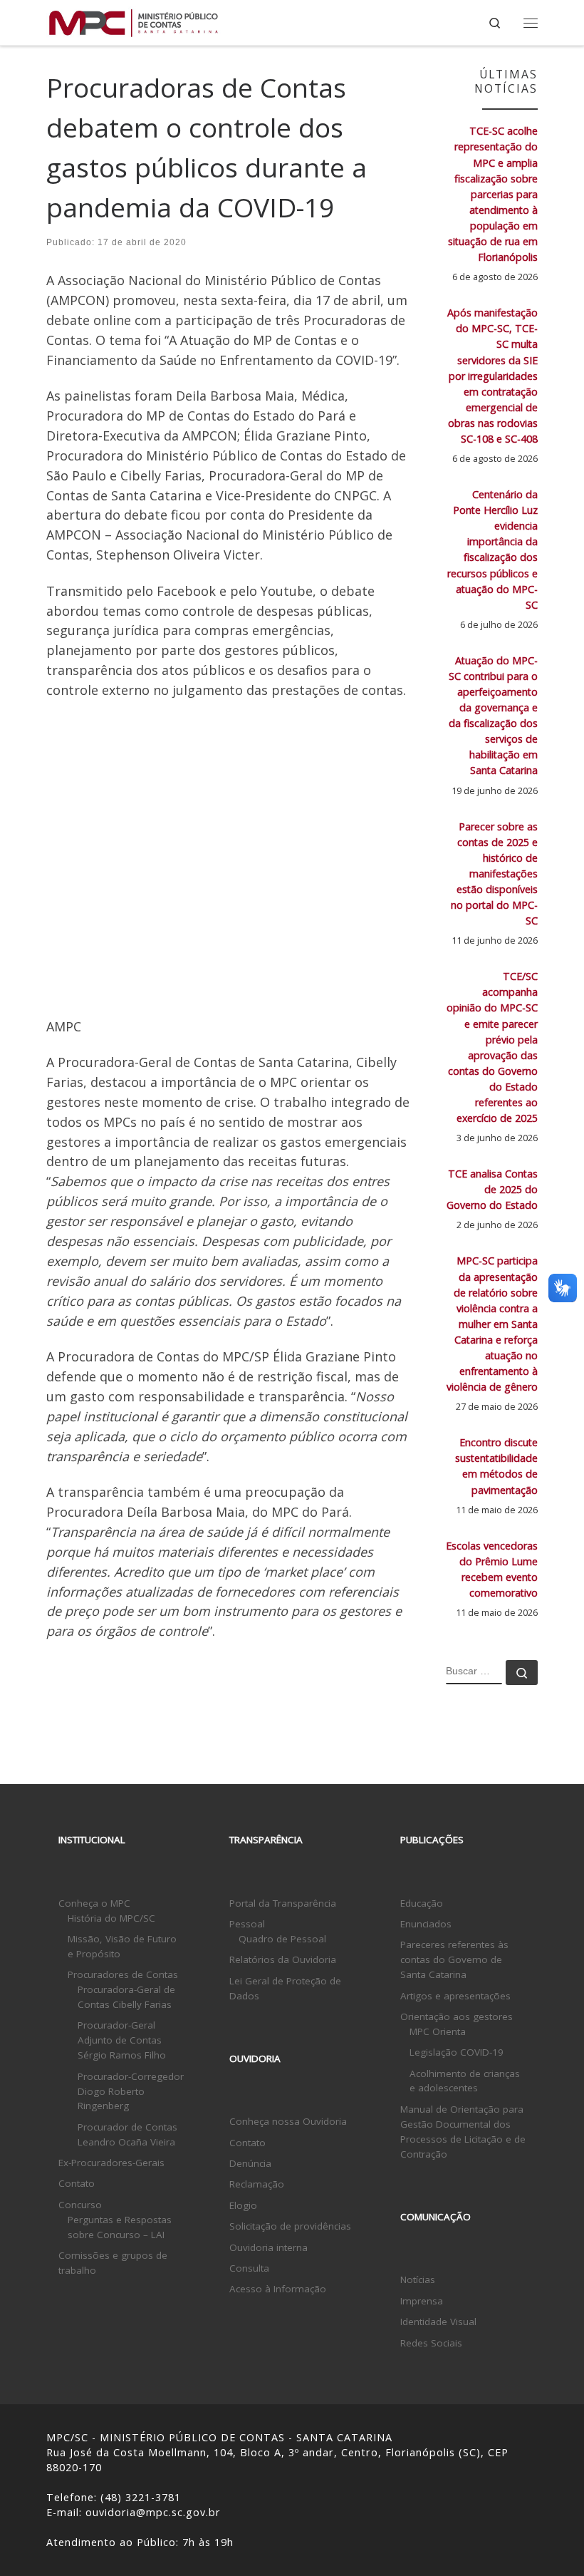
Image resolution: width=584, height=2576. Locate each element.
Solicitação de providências (290, 2226)
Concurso (80, 2205)
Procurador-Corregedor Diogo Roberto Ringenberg (131, 2091)
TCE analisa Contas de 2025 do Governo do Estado (492, 1189)
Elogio (243, 2205)
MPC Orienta (438, 2031)
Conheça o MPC (94, 1903)
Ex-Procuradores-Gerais (111, 2163)
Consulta (249, 2268)
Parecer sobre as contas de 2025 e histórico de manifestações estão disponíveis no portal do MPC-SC (494, 874)
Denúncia (250, 2163)
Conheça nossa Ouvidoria (288, 2121)
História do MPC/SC (111, 1918)
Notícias (418, 2279)
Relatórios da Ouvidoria (283, 1959)
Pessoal (247, 1924)
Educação (422, 1903)
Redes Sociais (431, 2343)
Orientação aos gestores (457, 2016)
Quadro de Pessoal (282, 1939)
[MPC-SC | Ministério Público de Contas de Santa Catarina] (134, 21)
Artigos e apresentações (455, 1996)
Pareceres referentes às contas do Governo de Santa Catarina (454, 1959)
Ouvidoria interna (268, 2247)
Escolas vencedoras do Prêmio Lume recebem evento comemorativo (492, 1569)
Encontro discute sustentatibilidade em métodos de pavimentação (496, 1466)
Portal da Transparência (283, 1903)
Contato (77, 2183)
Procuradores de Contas (123, 1974)
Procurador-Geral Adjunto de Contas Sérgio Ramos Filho (122, 2040)
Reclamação (257, 2184)
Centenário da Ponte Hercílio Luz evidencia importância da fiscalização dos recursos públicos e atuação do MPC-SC (492, 550)
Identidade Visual (438, 2322)
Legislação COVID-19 (457, 2052)
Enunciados (426, 1924)
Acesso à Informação (278, 2289)
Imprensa (422, 2301)
